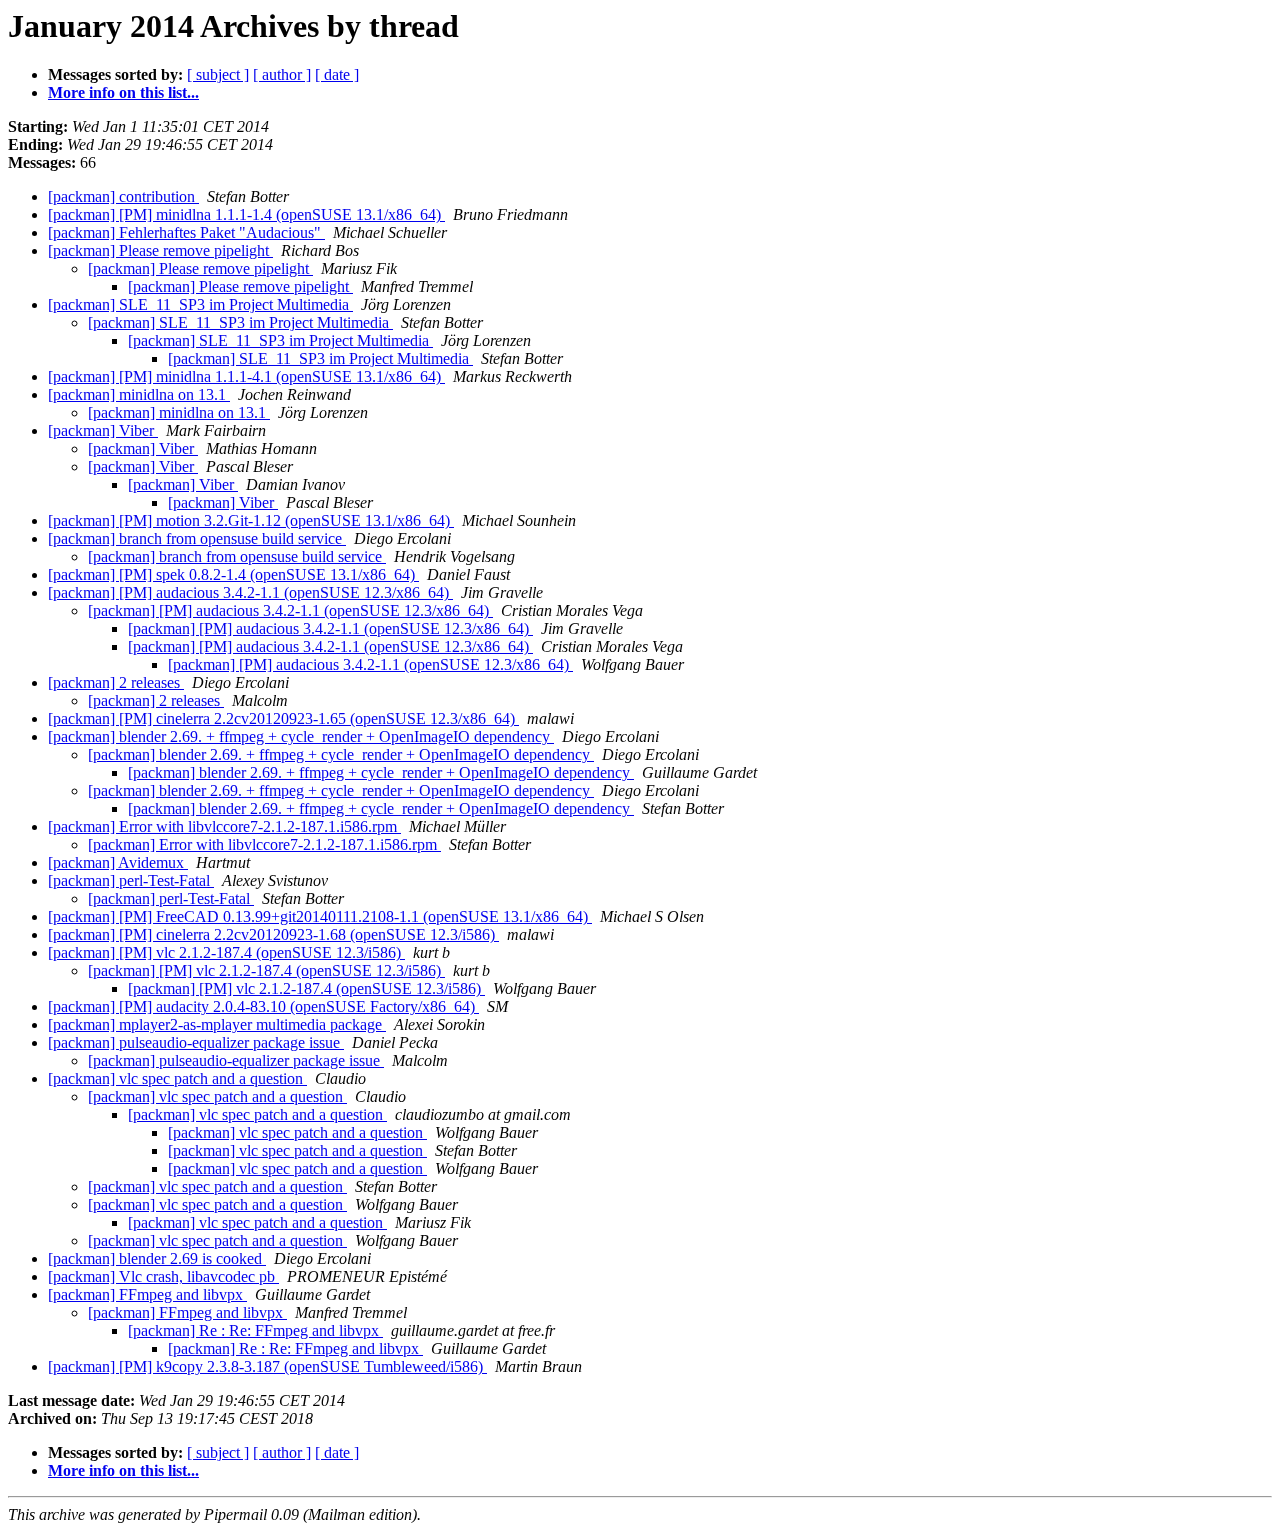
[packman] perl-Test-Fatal (131, 880)
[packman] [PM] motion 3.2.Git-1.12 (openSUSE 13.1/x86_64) (251, 520)
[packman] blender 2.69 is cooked (157, 1258)
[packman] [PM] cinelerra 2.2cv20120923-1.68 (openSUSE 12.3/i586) (273, 934)
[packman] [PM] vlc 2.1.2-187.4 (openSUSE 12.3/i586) (226, 952)
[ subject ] (218, 74)
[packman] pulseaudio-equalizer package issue (196, 1042)
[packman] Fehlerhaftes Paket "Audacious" (186, 232)
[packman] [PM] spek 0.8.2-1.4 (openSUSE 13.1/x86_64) (233, 574)
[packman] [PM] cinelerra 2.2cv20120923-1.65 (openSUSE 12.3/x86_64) (283, 718)
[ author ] (282, 74)
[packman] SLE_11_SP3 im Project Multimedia (200, 304)
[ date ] (337, 74)
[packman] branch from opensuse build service (197, 538)
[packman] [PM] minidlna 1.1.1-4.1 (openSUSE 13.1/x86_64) (246, 376)
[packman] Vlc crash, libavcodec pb (163, 1276)
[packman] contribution (123, 196)
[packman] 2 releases (116, 682)
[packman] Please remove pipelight (160, 250)
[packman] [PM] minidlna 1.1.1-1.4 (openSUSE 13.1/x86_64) (246, 214)
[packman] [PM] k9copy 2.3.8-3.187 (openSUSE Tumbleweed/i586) (267, 1366)
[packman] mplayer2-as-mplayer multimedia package (217, 1024)
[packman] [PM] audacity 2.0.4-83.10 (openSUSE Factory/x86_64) (263, 1006)
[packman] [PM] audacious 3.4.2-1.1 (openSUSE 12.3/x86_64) (250, 592)
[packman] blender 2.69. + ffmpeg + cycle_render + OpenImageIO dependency (301, 736)
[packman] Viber (103, 430)
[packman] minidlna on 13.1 (139, 394)
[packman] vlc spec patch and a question (177, 1078)
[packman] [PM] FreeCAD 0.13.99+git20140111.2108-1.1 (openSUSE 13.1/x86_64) (320, 916)
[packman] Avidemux (118, 862)
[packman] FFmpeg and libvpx (147, 1294)
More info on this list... (123, 92)
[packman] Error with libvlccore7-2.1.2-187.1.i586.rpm (224, 826)
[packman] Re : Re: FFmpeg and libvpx (255, 1330)
